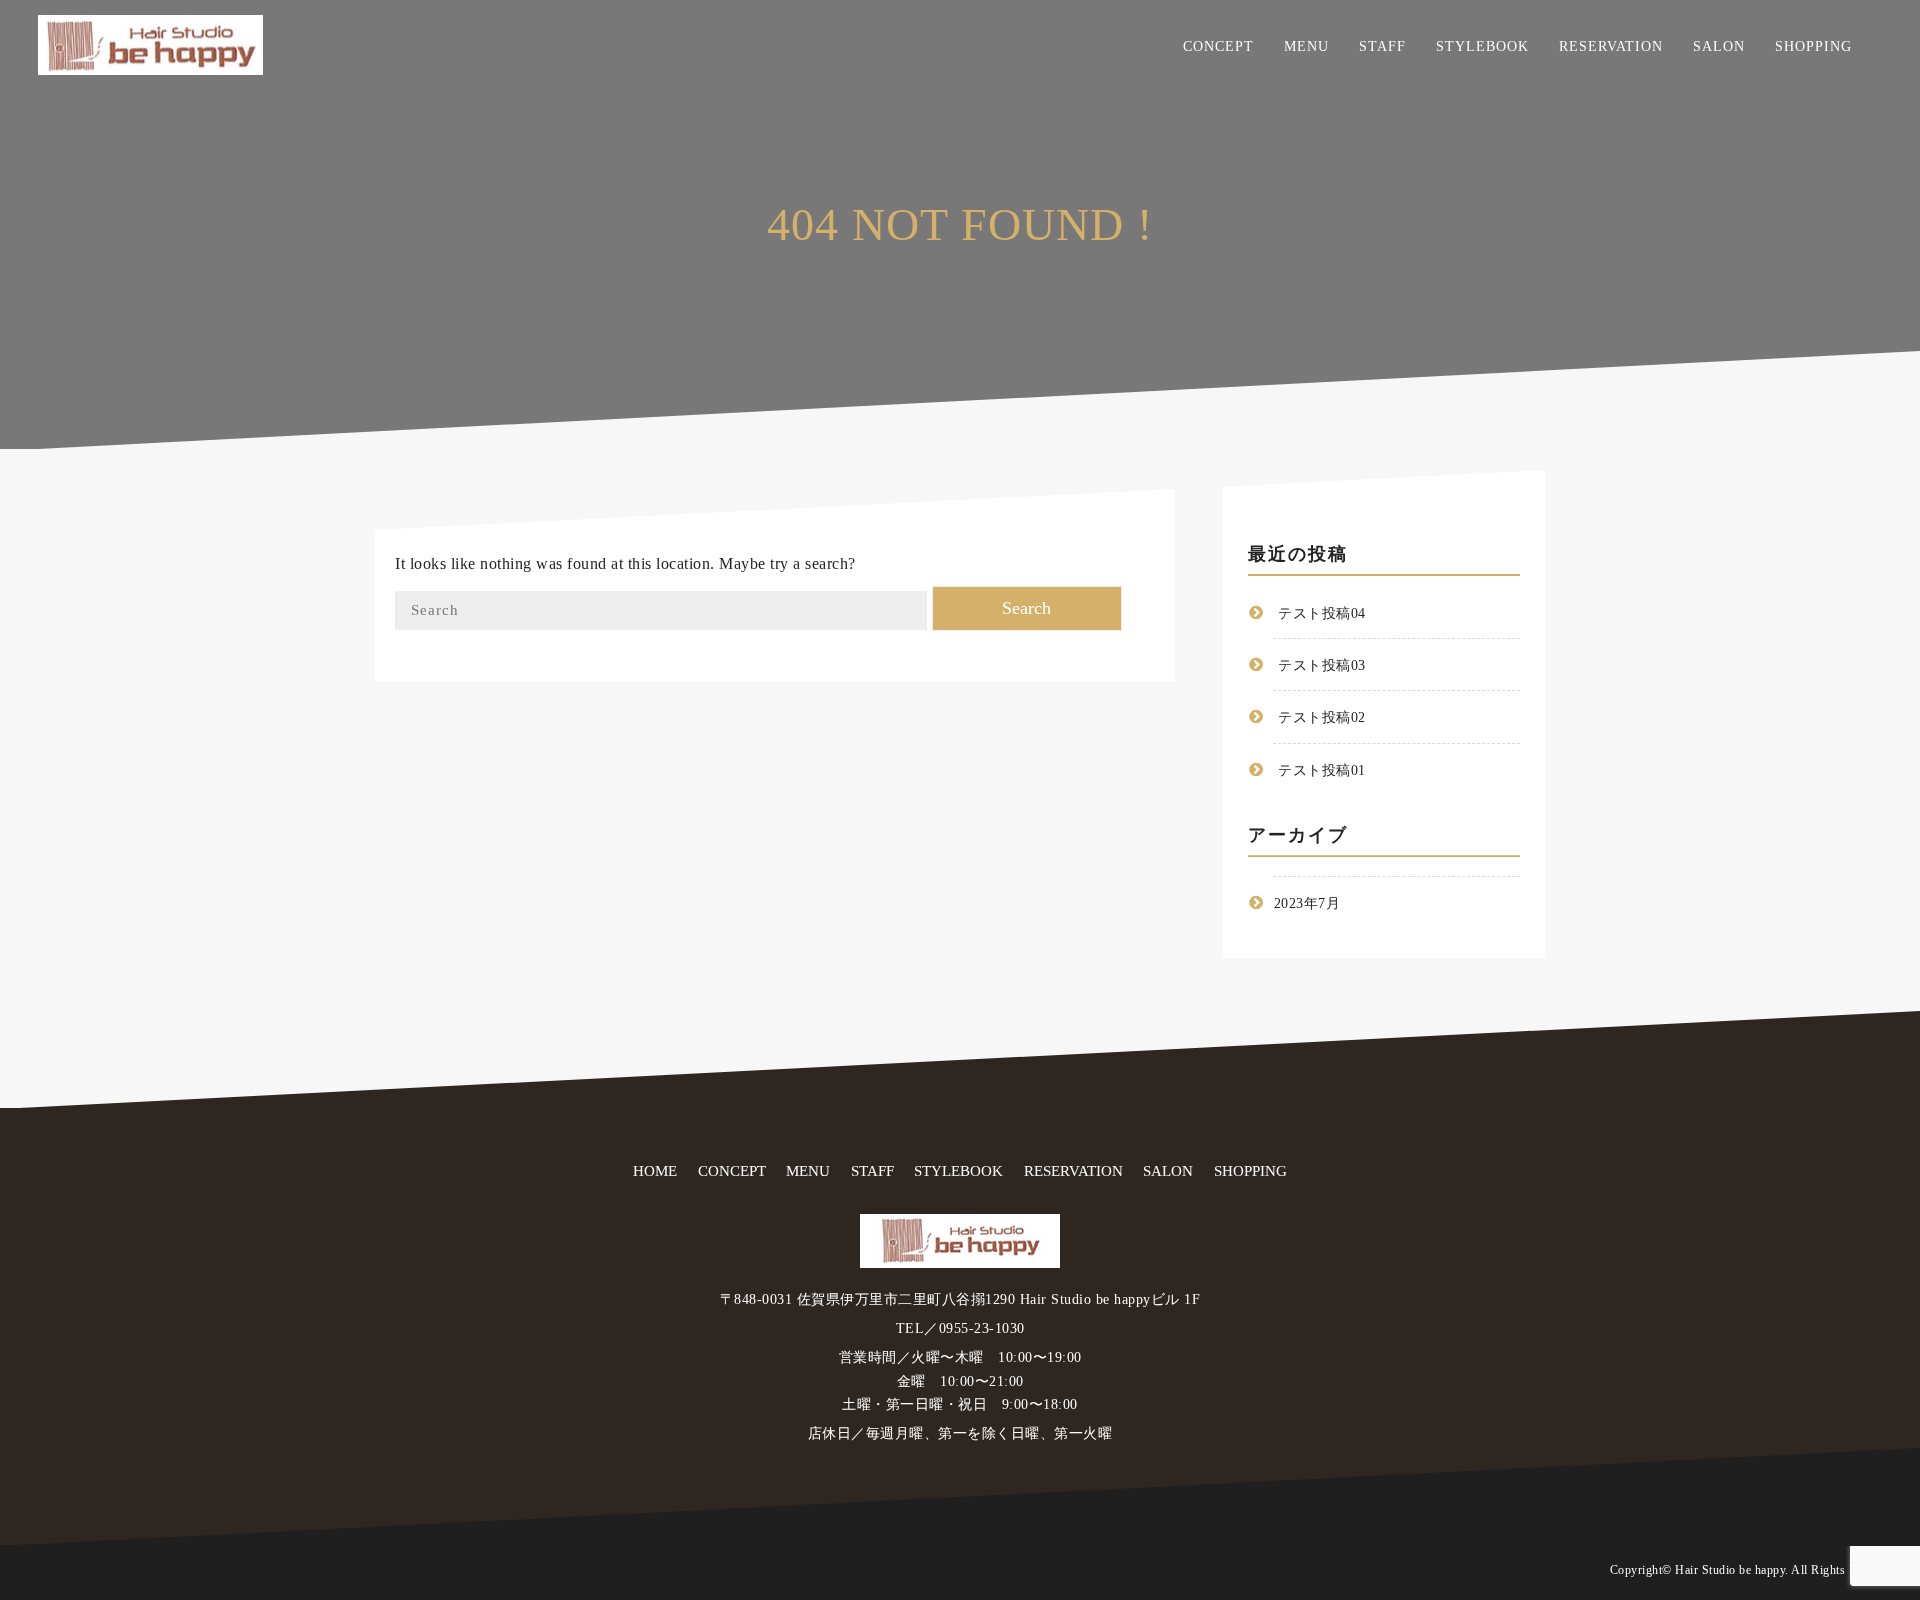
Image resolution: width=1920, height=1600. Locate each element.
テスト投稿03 (1322, 666)
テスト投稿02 (1322, 718)
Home (655, 1171)
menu (1306, 46)
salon (1719, 46)
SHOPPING (1250, 1171)
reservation (1611, 46)
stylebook (1482, 46)
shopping (1813, 46)
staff (1382, 46)
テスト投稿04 (1322, 613)
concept (1218, 46)
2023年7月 (1307, 903)
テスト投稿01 (1322, 770)
